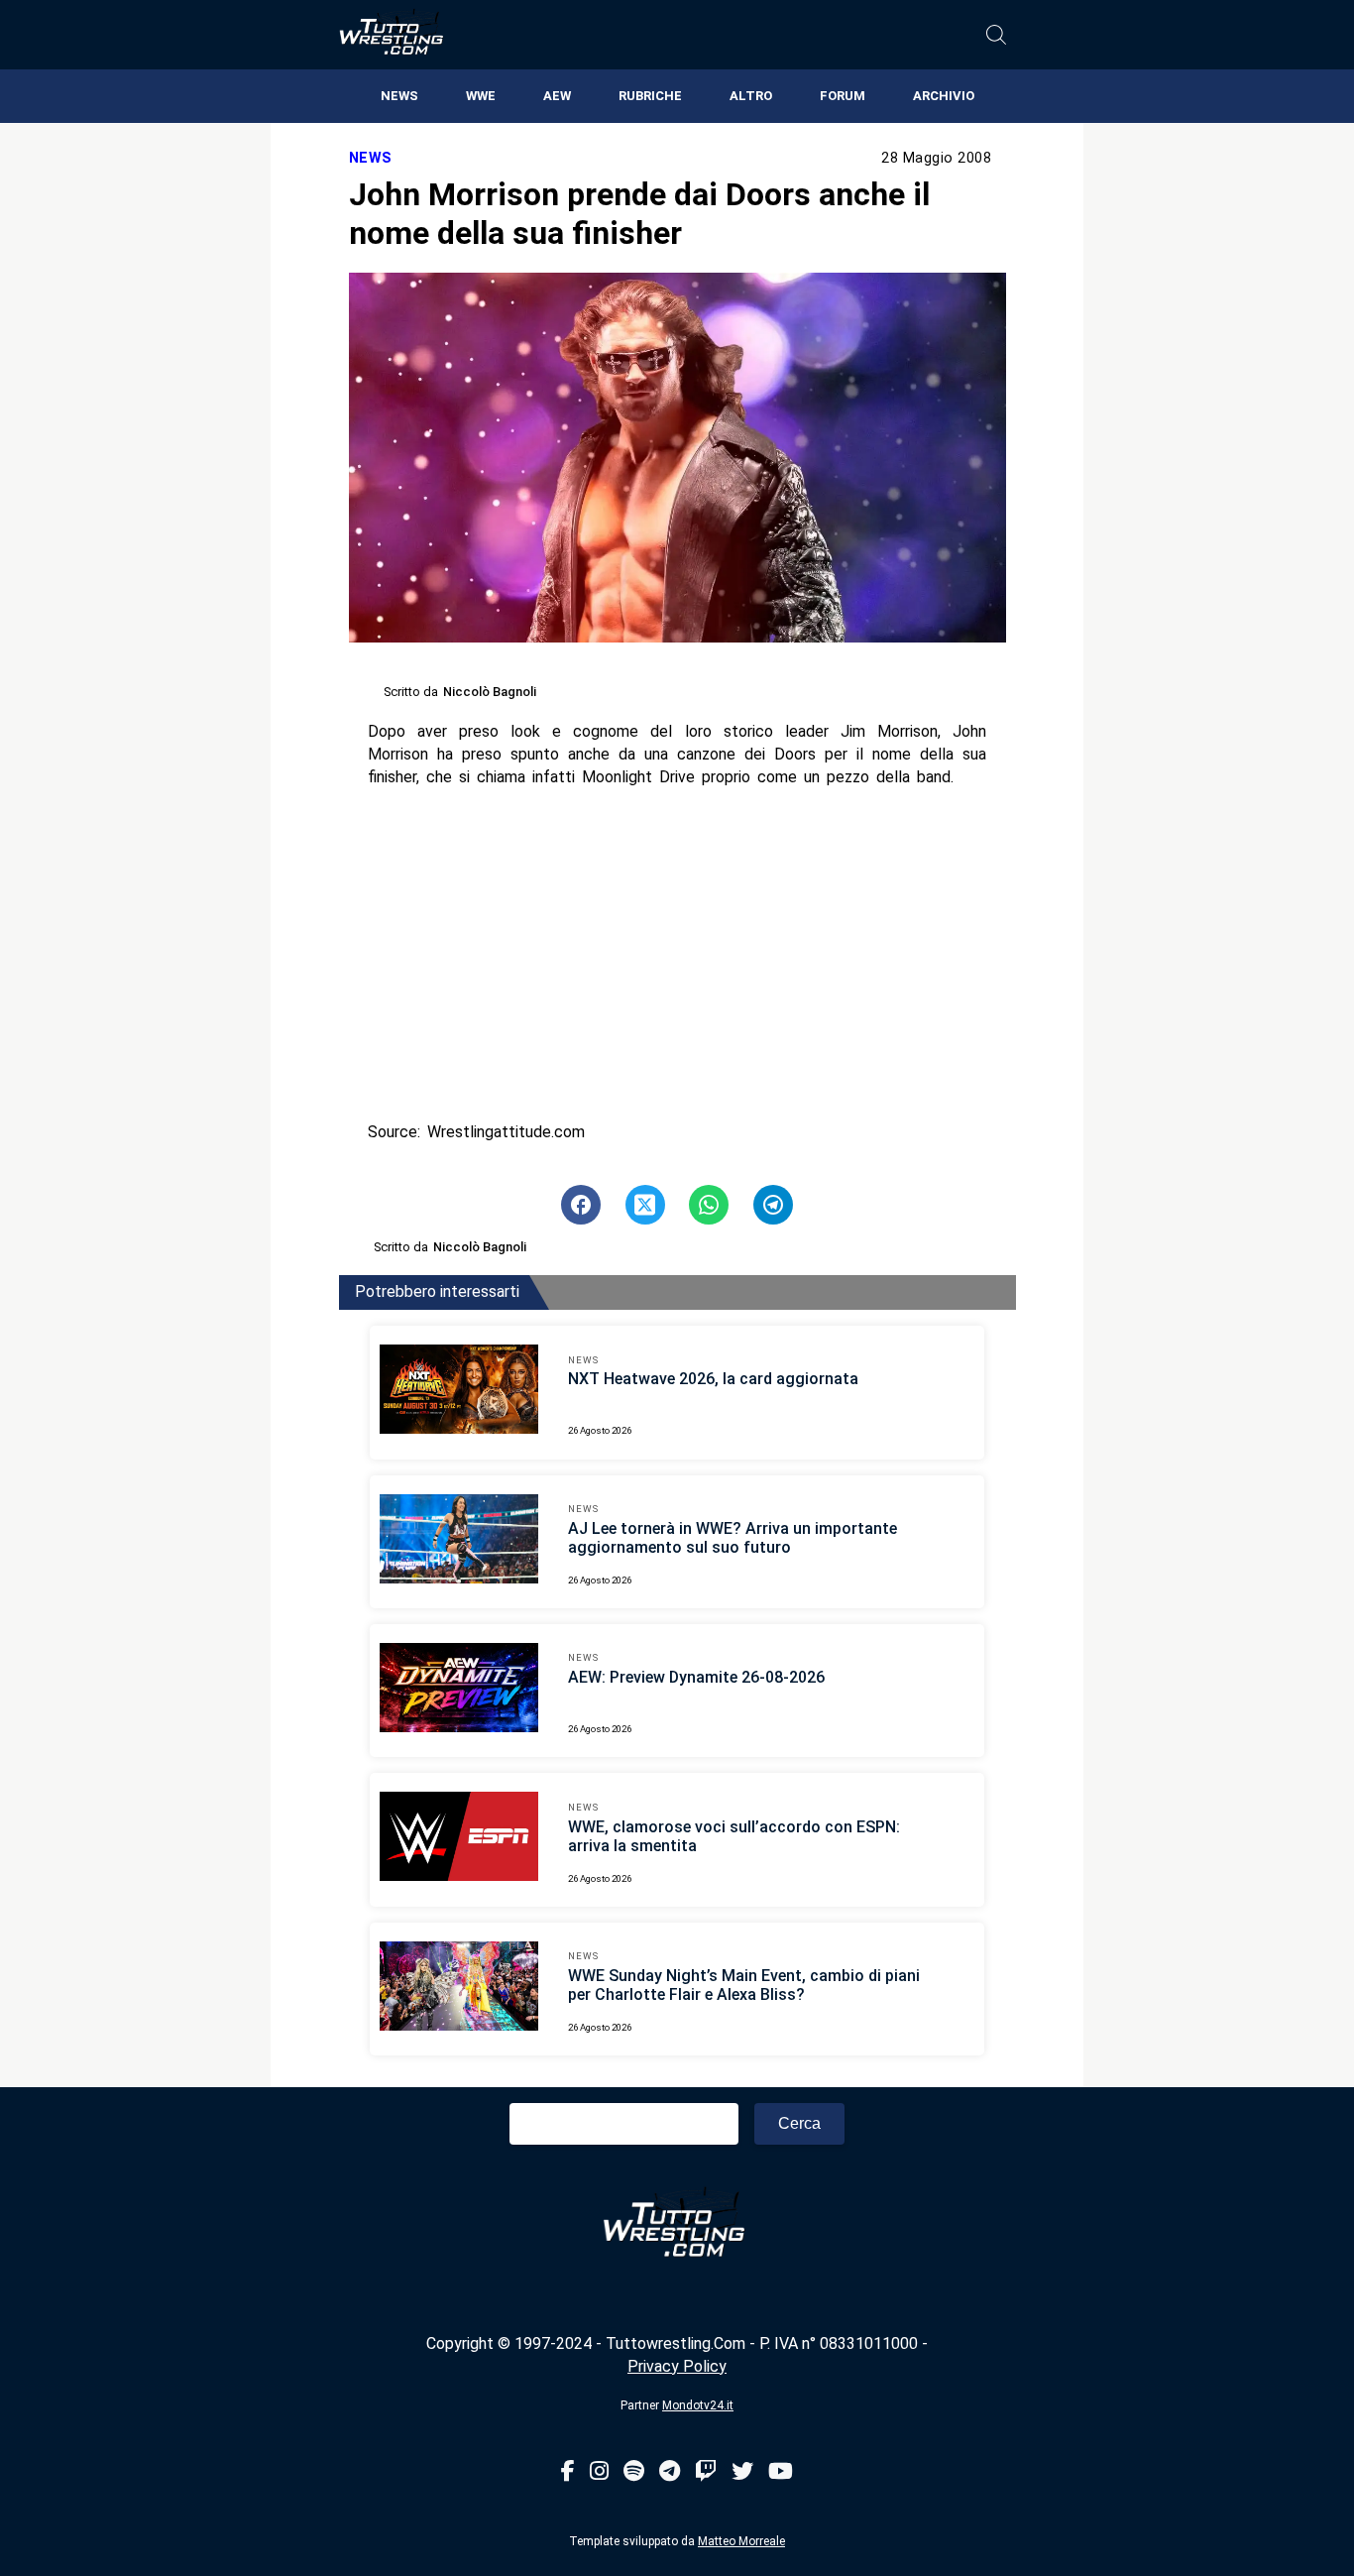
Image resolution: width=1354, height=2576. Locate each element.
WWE (481, 96)
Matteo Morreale (741, 2541)
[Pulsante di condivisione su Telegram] (773, 1205)
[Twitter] (742, 2472)
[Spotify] (634, 2472)
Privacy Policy (677, 2366)
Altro (751, 96)
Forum (843, 96)
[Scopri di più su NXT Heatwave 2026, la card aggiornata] (459, 1392)
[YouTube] (781, 2472)
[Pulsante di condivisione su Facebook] (581, 1205)
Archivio (944, 96)
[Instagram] (599, 2472)
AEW (557, 96)
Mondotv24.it (698, 2405)
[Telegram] (670, 2472)
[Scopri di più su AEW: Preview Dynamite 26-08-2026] (459, 1691)
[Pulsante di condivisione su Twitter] (645, 1205)
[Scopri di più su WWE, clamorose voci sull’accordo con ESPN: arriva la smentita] (459, 1839)
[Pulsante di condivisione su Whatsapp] (709, 1205)
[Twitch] (706, 2472)
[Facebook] (568, 2472)
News (399, 96)
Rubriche (650, 96)
